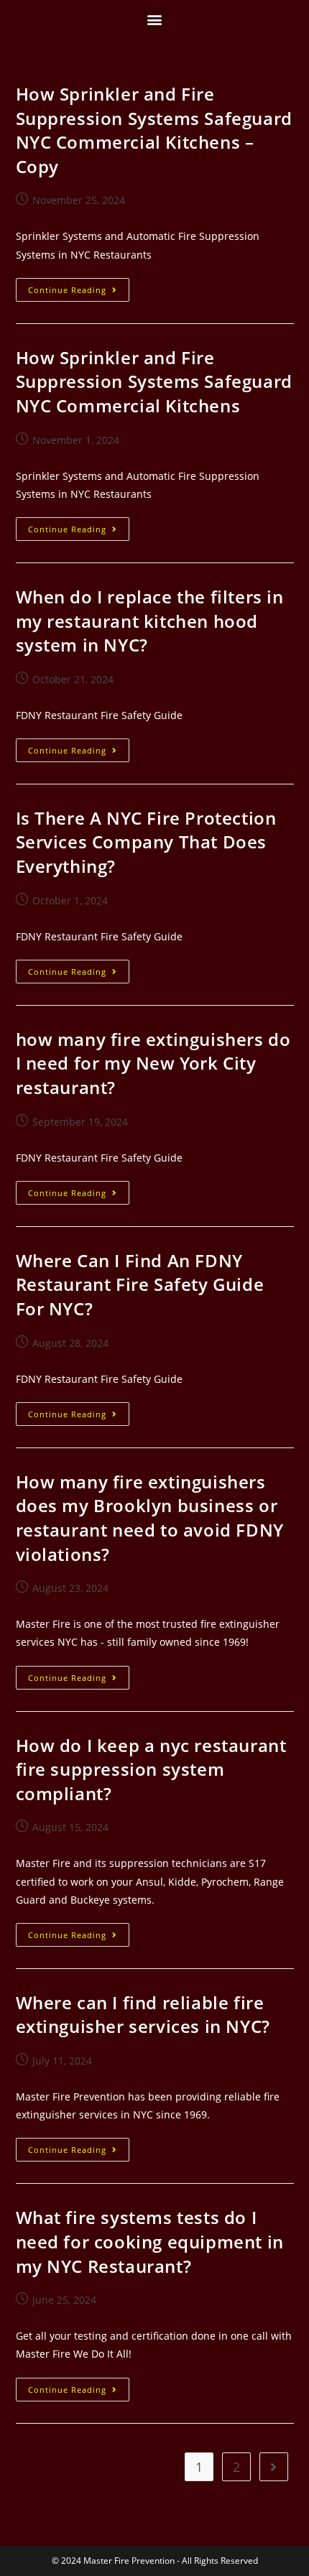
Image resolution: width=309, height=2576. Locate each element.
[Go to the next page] (274, 2467)
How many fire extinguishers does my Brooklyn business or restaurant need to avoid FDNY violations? (150, 1518)
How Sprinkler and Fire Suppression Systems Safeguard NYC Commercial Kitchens (154, 381)
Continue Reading (79, 287)
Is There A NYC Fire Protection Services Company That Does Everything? (146, 842)
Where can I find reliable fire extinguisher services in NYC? (143, 2015)
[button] (155, 19)
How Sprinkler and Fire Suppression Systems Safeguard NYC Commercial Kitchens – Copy (154, 130)
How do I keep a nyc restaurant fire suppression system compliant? (151, 1769)
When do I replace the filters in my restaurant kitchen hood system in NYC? (150, 621)
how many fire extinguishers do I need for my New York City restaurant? (153, 1063)
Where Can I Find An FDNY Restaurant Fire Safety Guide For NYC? (140, 1284)
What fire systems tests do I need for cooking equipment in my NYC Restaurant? (150, 2241)
